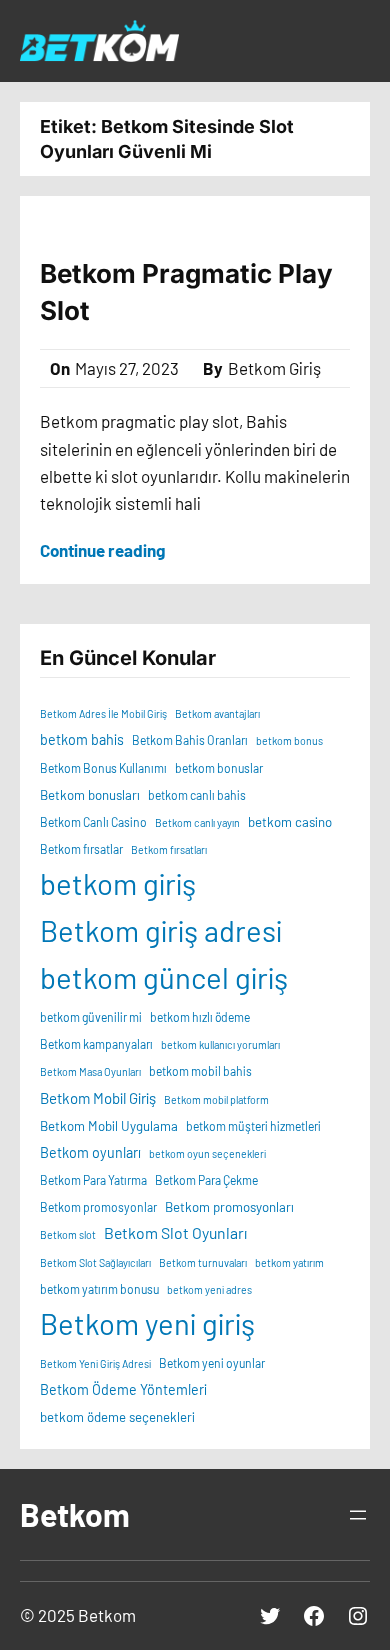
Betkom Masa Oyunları (90, 1071)
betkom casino (290, 822)
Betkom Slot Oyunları (175, 1232)
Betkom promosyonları (229, 1207)
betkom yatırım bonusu (99, 1289)
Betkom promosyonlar (98, 1207)
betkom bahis (82, 739)
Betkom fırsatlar (81, 849)
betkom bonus (289, 740)
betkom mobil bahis (200, 1071)
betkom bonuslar (219, 768)
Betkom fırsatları (169, 849)
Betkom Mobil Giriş (98, 1098)
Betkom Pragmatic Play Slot (186, 291)
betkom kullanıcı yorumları (220, 1044)
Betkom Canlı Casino (93, 822)
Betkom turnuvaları (203, 1262)
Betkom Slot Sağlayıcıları (95, 1262)
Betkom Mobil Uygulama (109, 1126)
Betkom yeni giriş (147, 1323)
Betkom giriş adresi (161, 930)
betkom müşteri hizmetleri (253, 1126)
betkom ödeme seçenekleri (117, 1417)
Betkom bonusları (90, 795)
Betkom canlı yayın (197, 822)
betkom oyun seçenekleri (207, 1153)
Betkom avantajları (217, 713)
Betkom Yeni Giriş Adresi (95, 1363)
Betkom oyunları (90, 1152)
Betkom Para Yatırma (93, 1180)
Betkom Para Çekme (206, 1180)
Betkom (75, 1514)
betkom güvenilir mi (91, 1017)
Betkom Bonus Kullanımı (103, 768)
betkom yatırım (289, 1262)
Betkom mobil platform (216, 1099)
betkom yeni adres (209, 1289)
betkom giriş (118, 883)
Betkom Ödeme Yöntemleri (123, 1389)
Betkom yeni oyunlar (212, 1363)
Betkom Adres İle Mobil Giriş (103, 713)
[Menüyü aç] (358, 1515)
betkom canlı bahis (197, 795)
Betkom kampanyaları (96, 1044)
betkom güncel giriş (164, 977)
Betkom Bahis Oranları (190, 740)
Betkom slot (68, 1234)
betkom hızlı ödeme (200, 1017)
